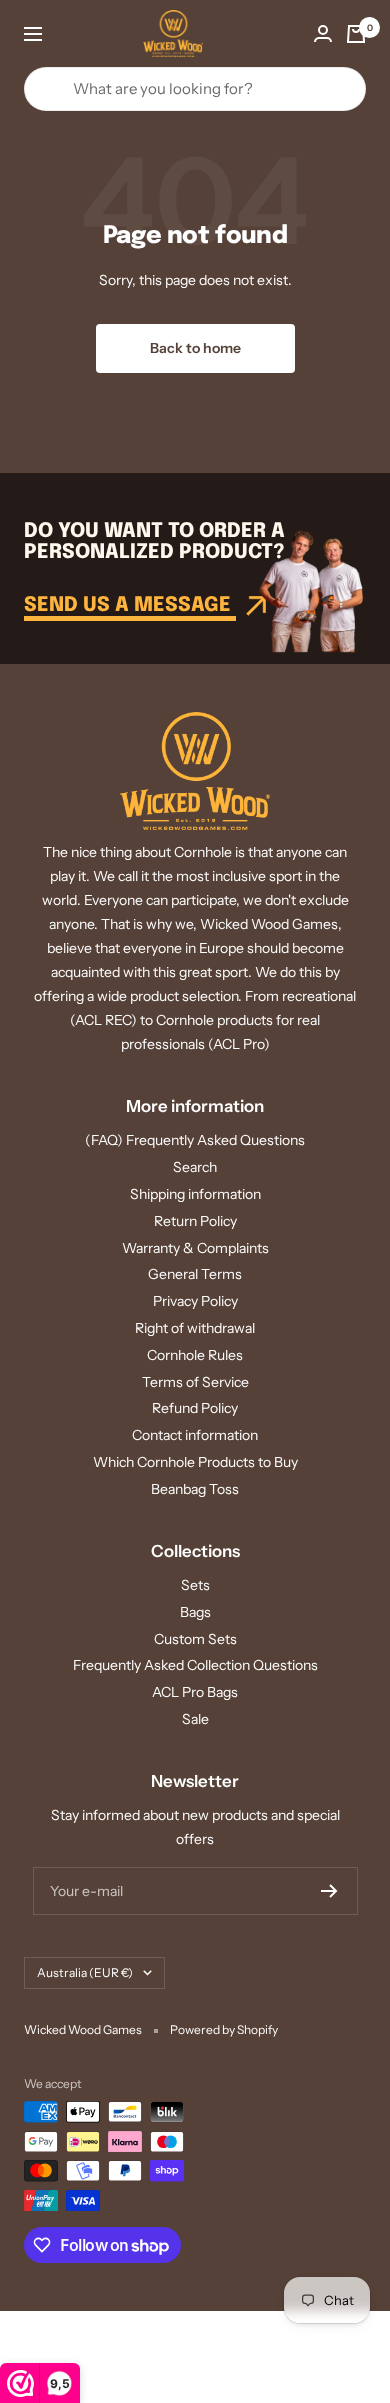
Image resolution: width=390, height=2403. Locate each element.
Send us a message (130, 605)
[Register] (329, 1891)
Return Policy (195, 1221)
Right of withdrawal (195, 1328)
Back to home (195, 348)
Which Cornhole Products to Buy (195, 1462)
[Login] (323, 33)
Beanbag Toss (195, 1489)
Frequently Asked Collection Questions (195, 1665)
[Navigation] (33, 34)
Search (195, 1167)
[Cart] (356, 34)
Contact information (195, 1435)
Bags (195, 1612)
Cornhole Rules (195, 1355)
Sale (195, 1719)
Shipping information (195, 1194)
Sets (195, 1585)
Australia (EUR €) (85, 1972)
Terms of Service (195, 1382)
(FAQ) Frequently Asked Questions (195, 1140)
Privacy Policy (195, 1301)
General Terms (195, 1274)
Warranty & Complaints (195, 1248)
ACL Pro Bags (195, 1692)
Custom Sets (195, 1639)
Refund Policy (195, 1408)
